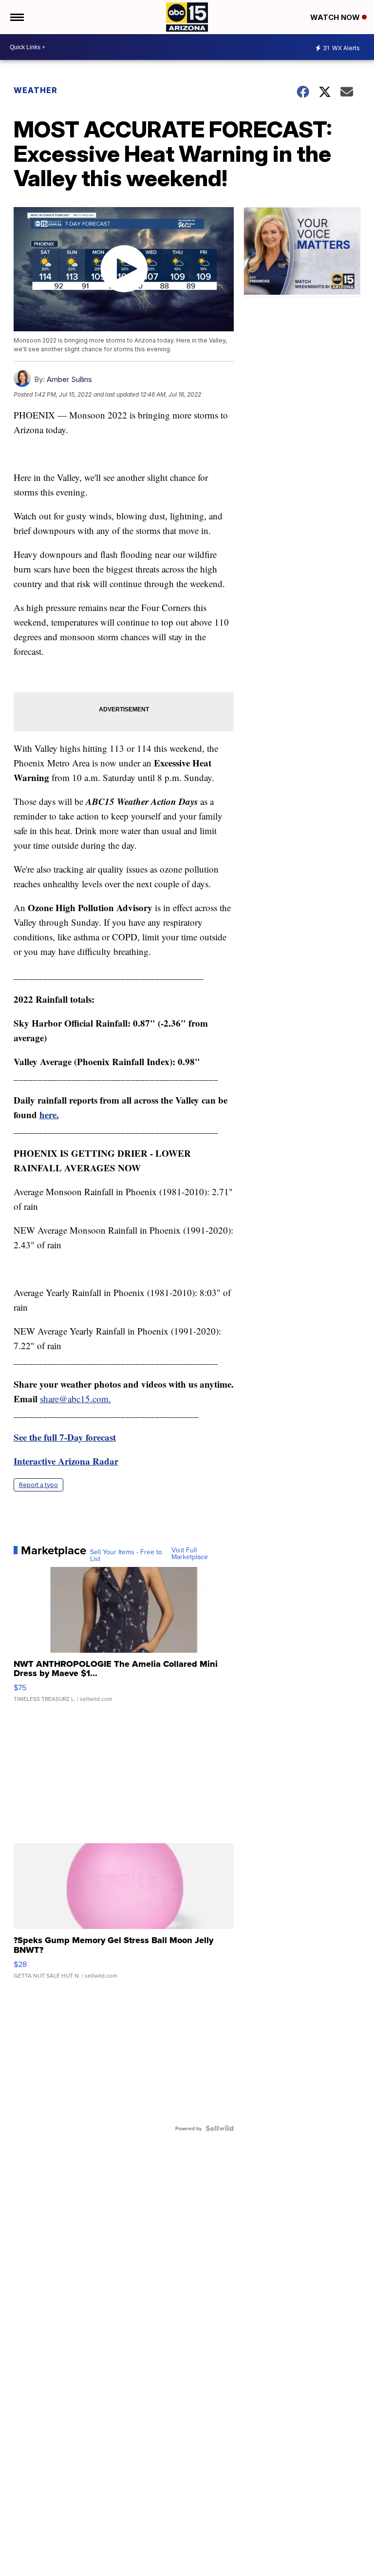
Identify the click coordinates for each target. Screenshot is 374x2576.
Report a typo (38, 1485)
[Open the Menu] (16, 17)
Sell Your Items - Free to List (126, 1555)
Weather (36, 90)
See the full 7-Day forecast (65, 1437)
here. (49, 1115)
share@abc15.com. (75, 1399)
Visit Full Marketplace (190, 1553)
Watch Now (336, 17)
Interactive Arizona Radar (66, 1461)
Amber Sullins (69, 379)
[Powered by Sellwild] (220, 2128)
